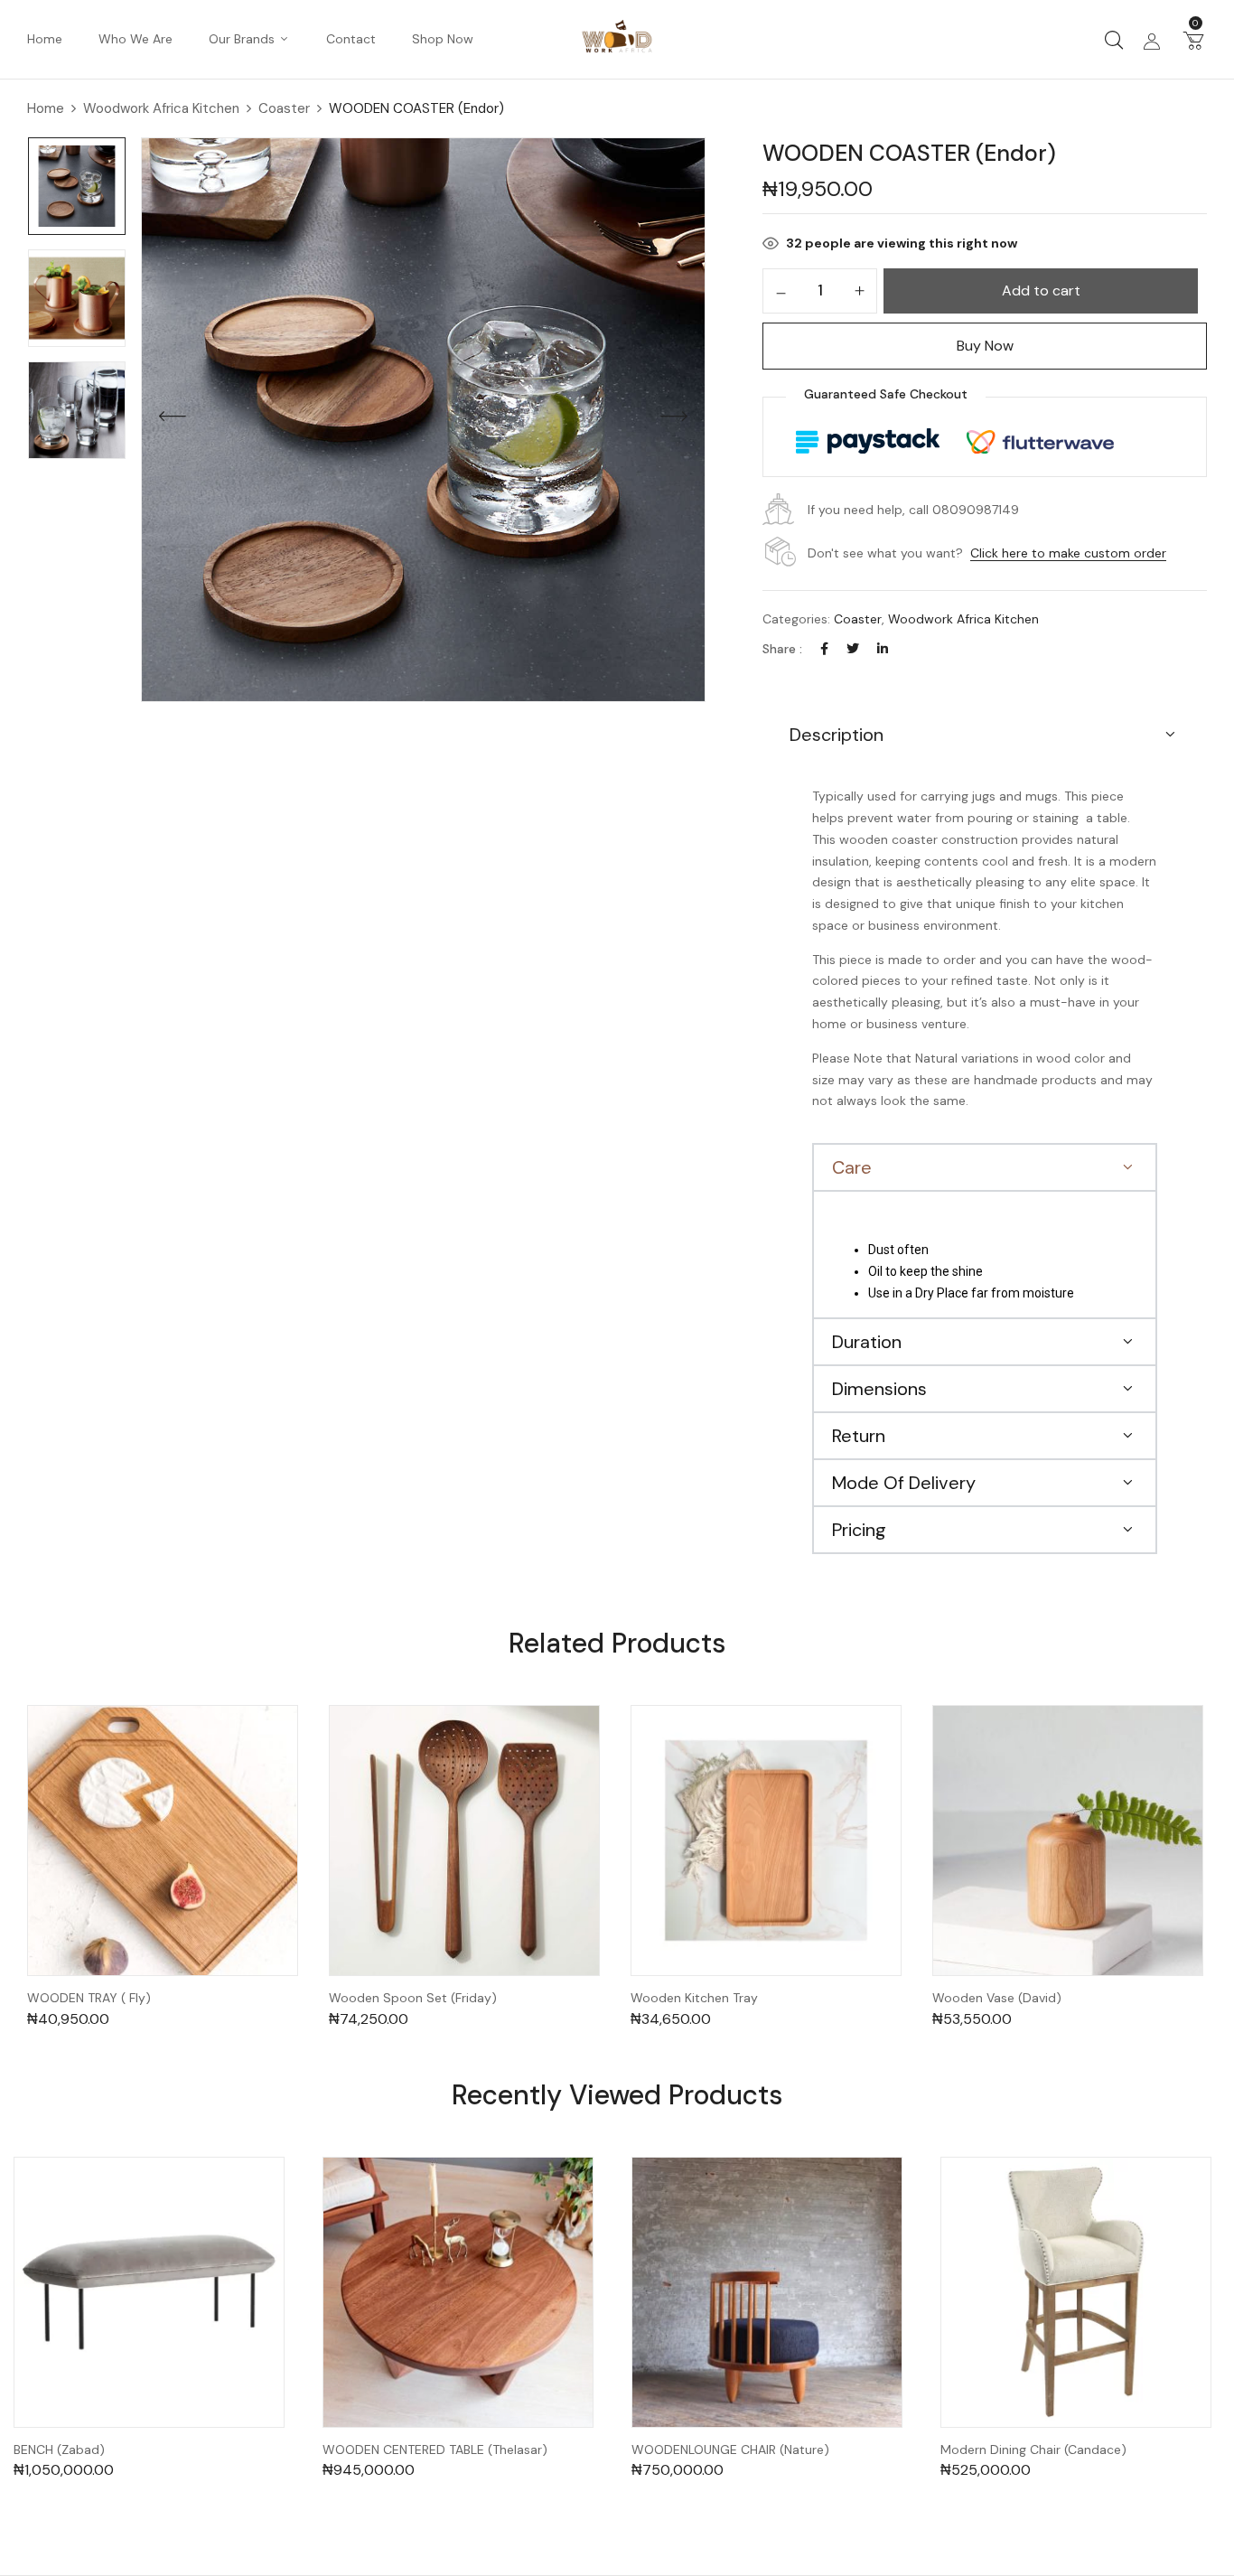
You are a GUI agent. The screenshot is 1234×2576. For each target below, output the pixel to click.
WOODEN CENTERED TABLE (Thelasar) (435, 2450)
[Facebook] (824, 649)
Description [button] (837, 735)
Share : (782, 649)
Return (859, 1436)
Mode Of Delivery (904, 1483)
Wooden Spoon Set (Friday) (413, 1998)
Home (46, 108)
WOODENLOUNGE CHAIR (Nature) (730, 2450)
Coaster (284, 108)
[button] (1193, 40)
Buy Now (985, 346)
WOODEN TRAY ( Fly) (89, 1998)
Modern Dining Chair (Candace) (1033, 2450)
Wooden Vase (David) (997, 1998)
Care (852, 1167)
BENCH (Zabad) (59, 2450)
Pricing (859, 1530)
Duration (867, 1342)
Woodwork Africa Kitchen (161, 108)
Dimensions (879, 1389)
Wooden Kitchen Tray (694, 1998)
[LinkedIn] (883, 649)
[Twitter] (853, 649)
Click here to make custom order (1068, 553)
